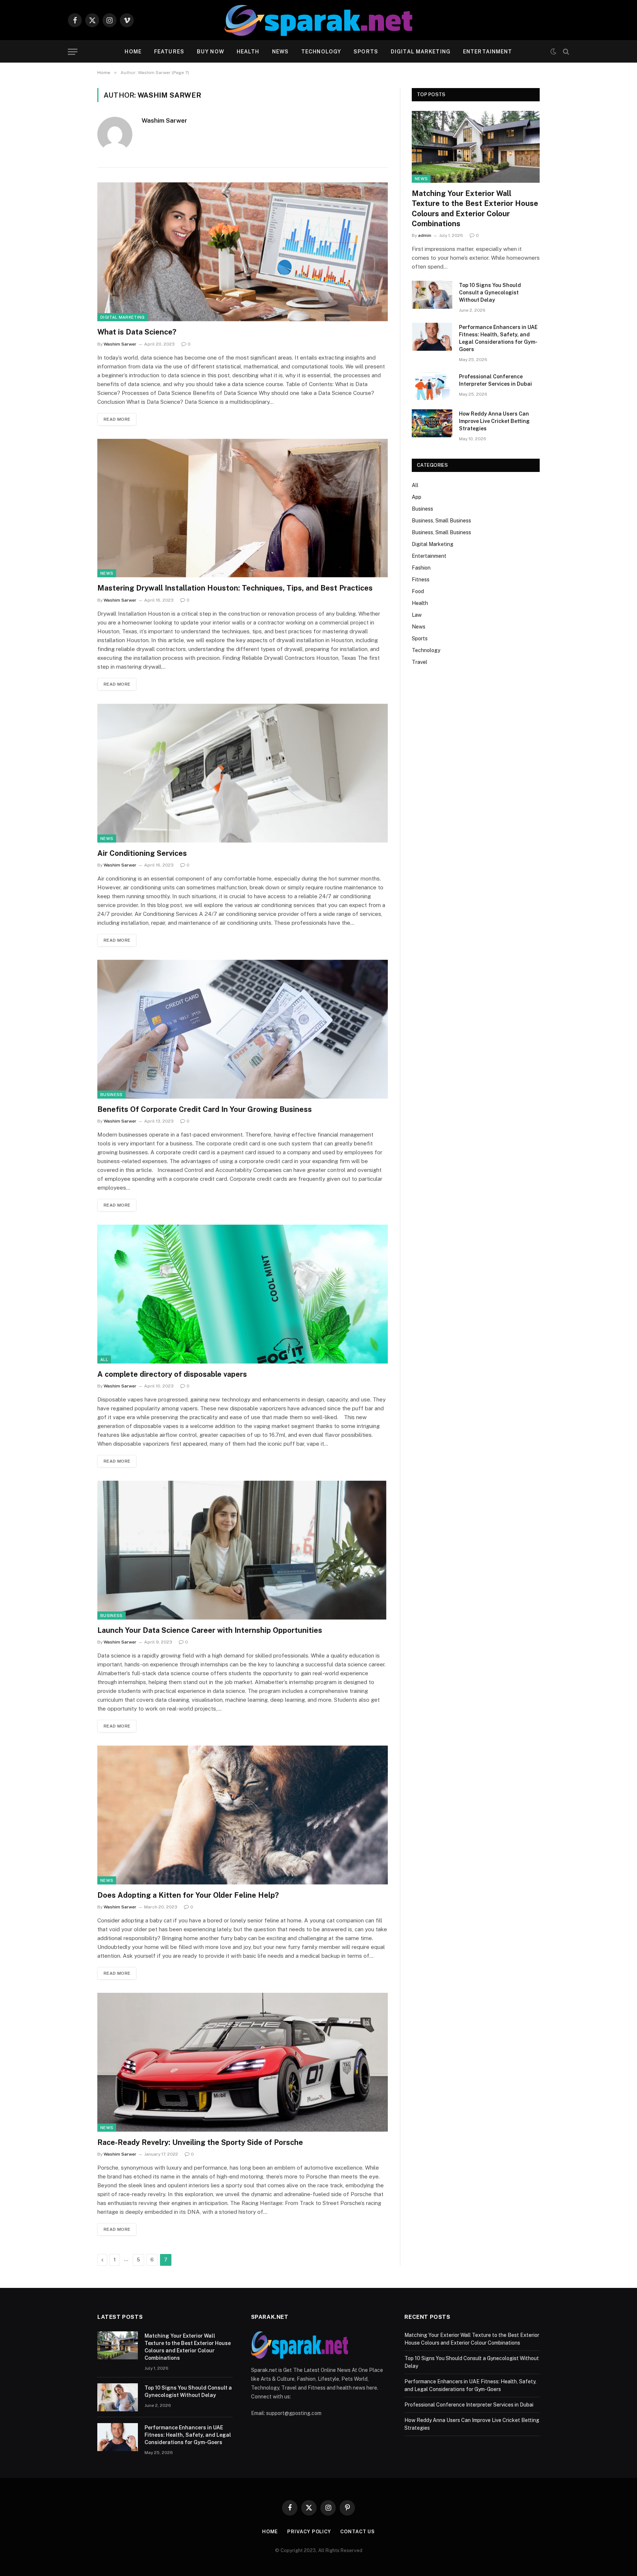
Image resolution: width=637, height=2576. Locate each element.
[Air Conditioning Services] (243, 773)
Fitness (421, 580)
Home (133, 52)
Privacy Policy (309, 2532)
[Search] (565, 52)
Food (418, 591)
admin (425, 235)
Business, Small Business (441, 521)
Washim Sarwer (164, 120)
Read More (117, 419)
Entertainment (488, 52)
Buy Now (210, 52)
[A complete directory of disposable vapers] (243, 1294)
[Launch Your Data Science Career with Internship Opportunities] (243, 1550)
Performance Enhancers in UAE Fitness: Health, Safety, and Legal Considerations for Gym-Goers (498, 338)
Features (169, 52)
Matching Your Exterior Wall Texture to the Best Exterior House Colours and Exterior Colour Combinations (475, 209)
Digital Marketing (421, 52)
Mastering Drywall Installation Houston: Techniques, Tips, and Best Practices (235, 588)
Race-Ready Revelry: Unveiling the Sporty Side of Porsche (200, 2142)
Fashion (421, 568)
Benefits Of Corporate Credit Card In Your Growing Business (205, 1109)
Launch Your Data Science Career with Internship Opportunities (210, 1630)
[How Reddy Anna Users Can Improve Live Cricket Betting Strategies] (432, 423)
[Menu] (73, 52)
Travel (420, 662)
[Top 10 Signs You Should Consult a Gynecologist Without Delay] (432, 295)
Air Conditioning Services (142, 853)
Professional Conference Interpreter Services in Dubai (495, 380)
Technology (321, 52)
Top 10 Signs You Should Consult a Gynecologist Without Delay (490, 293)
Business (112, 1095)
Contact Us (358, 2532)
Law (417, 615)
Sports (366, 52)
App (417, 497)
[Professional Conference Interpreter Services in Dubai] (432, 386)
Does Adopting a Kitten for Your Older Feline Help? (188, 1895)
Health (248, 52)
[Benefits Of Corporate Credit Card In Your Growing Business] (243, 1029)
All (104, 1359)
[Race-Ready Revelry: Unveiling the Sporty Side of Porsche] (243, 2062)
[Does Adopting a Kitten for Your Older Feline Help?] (243, 1815)
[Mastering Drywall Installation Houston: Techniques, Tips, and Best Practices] (243, 508)
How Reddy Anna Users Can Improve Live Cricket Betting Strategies (494, 421)
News (280, 52)
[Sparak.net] (318, 20)
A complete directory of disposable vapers (172, 1374)
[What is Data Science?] (243, 252)
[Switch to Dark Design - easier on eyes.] (553, 52)
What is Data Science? (137, 332)
